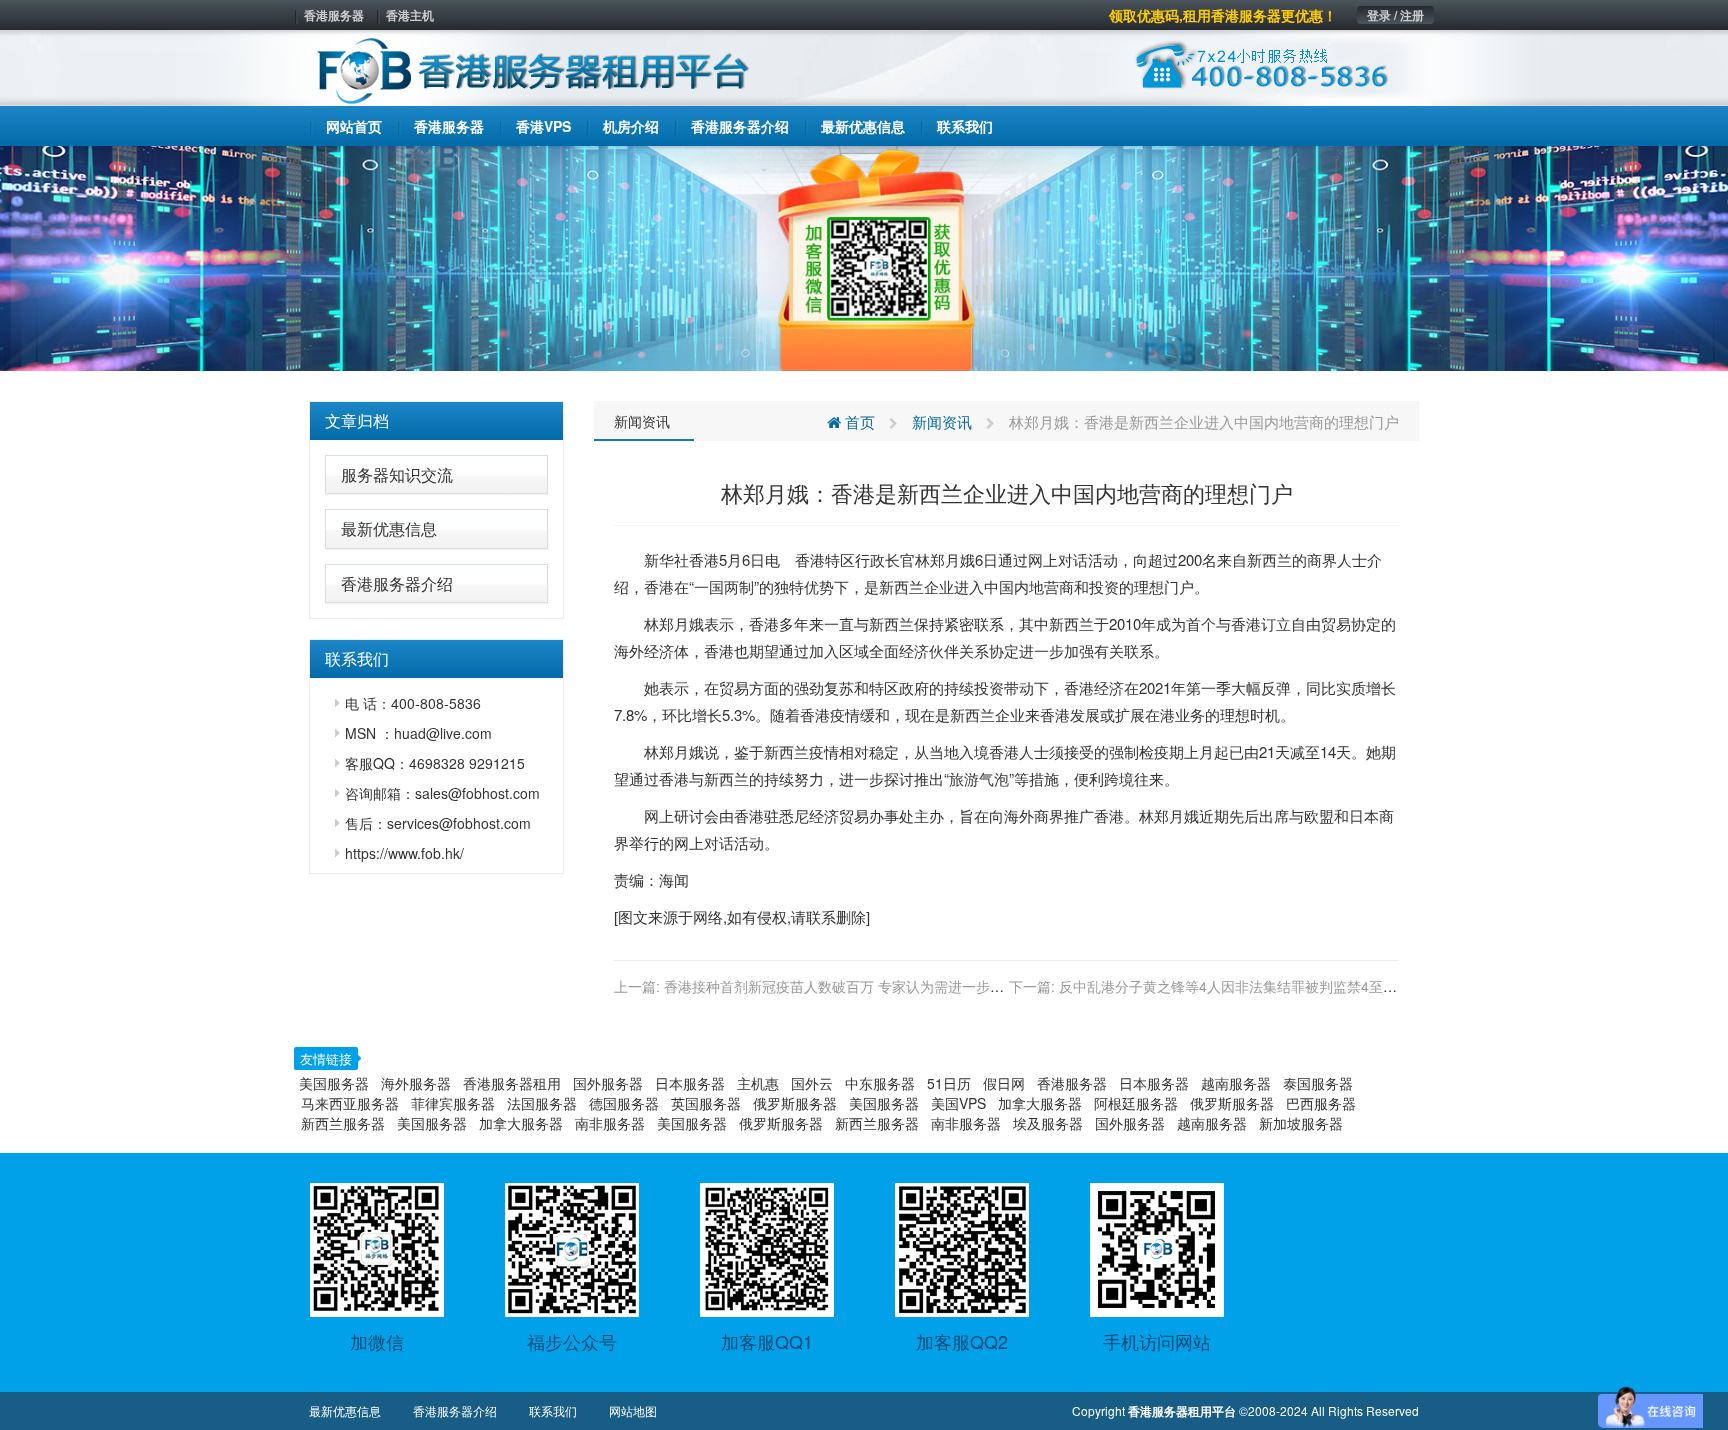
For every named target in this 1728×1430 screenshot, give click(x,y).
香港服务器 (334, 15)
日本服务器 (690, 1083)
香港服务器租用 (512, 1083)
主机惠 (758, 1083)
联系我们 (553, 1410)
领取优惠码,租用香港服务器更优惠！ (1223, 15)
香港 (704, 559)
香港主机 (410, 15)
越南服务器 (1236, 1083)
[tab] (436, 421)
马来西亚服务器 (350, 1103)
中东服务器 (880, 1083)
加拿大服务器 (1040, 1103)
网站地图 (633, 1410)
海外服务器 (416, 1083)
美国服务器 (334, 1083)
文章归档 (357, 420)
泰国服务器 (1318, 1083)
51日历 (949, 1083)
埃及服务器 (1048, 1123)
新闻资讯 (642, 421)
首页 (858, 421)
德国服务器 (624, 1103)
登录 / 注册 (1395, 15)
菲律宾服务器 (453, 1103)
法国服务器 (542, 1103)
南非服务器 (610, 1123)
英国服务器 (706, 1103)
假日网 (1004, 1083)
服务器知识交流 (397, 474)
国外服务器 (608, 1083)
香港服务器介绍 (397, 583)
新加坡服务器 (1301, 1123)
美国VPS (958, 1103)
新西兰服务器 (343, 1123)
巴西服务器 (1321, 1103)
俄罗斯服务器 (795, 1103)
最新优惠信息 (389, 528)
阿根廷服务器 (1136, 1103)
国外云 (812, 1083)
